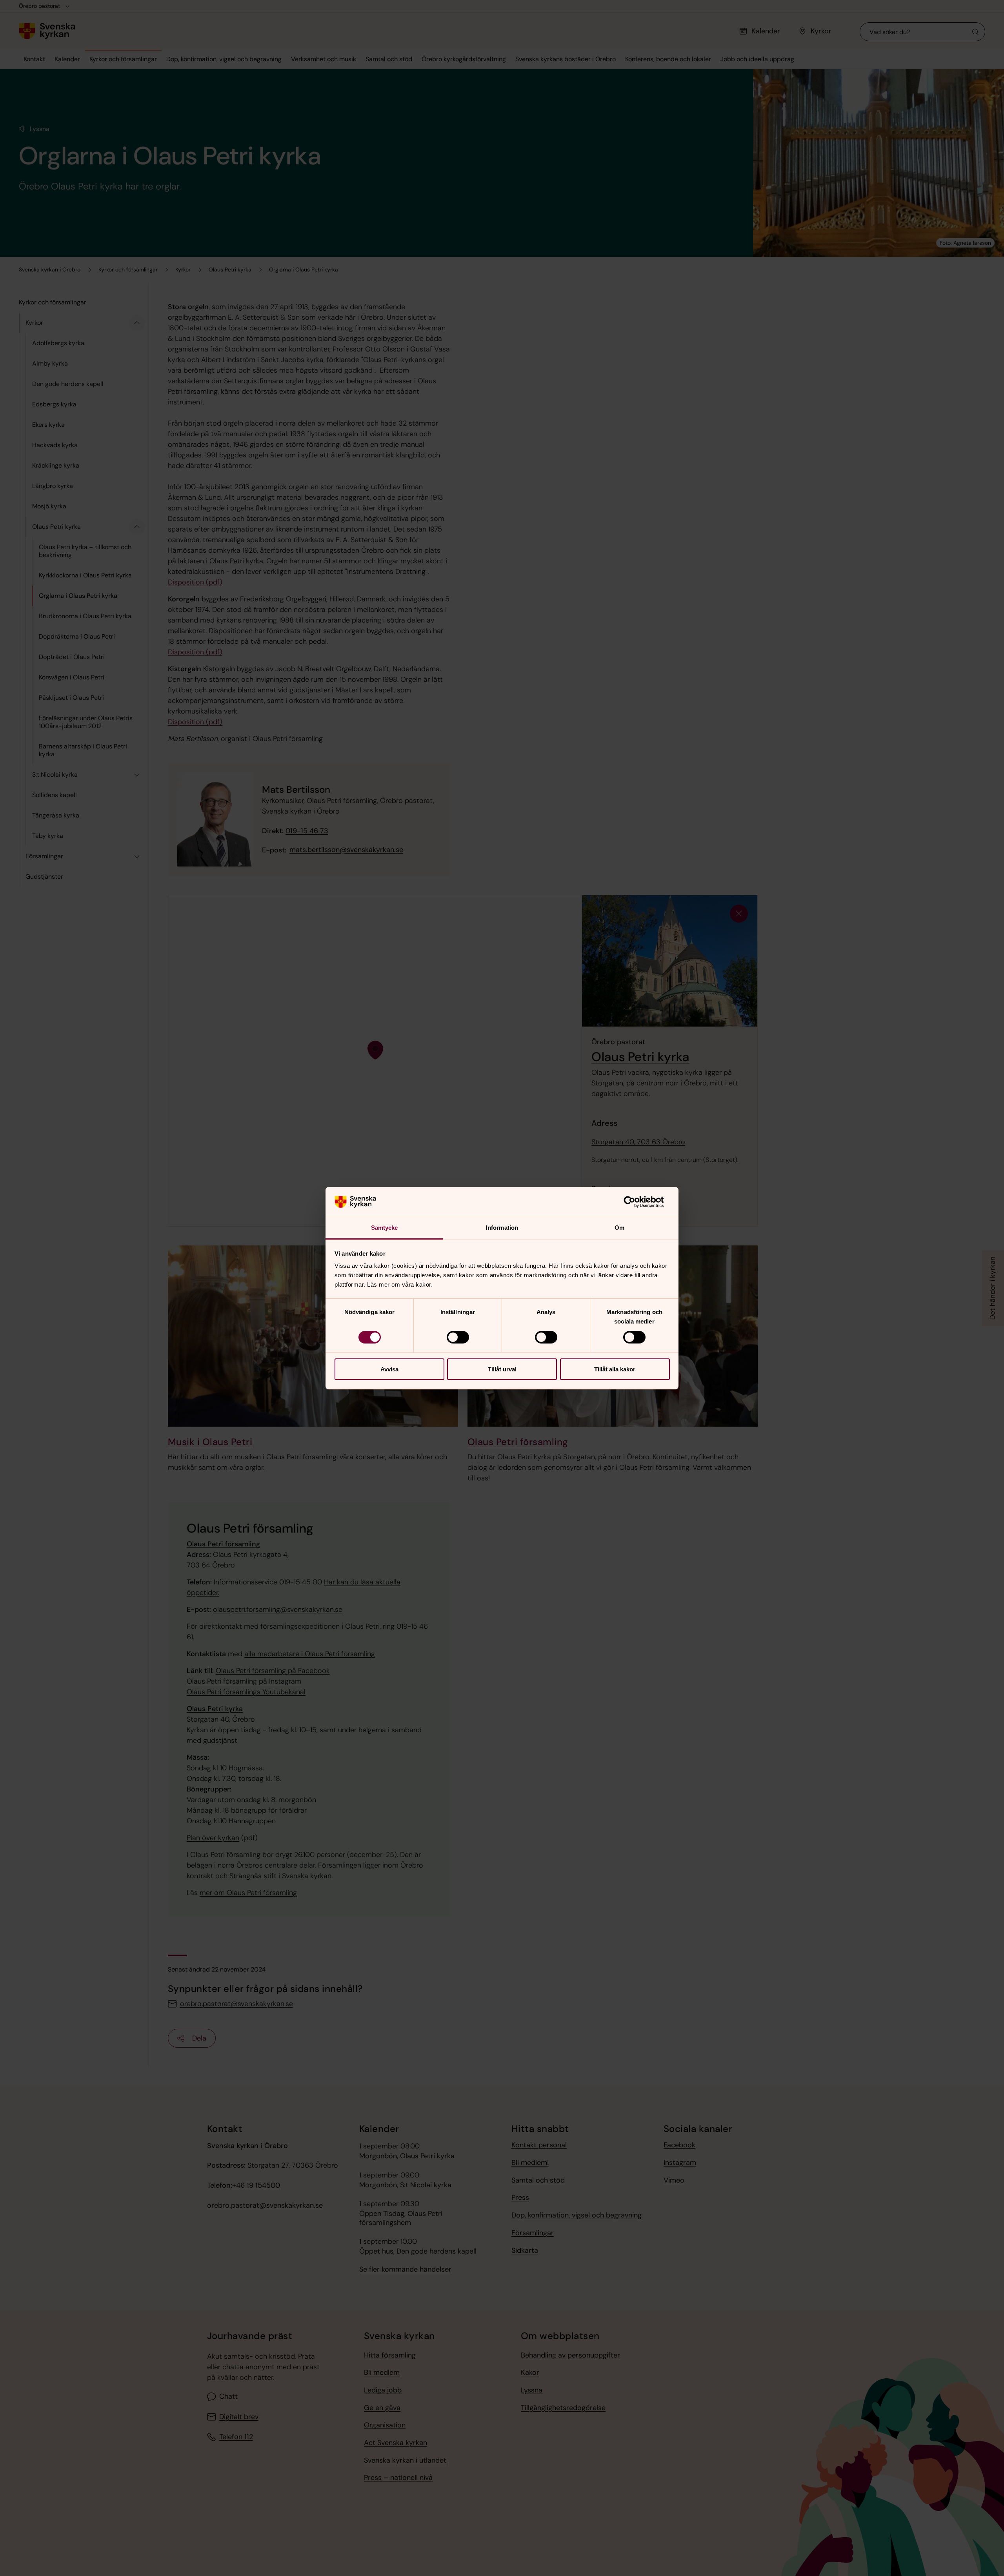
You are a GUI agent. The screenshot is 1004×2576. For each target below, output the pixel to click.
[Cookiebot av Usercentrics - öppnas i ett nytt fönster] (636, 1202)
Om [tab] (619, 1228)
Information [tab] (502, 1228)
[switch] (458, 1337)
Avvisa (389, 1369)
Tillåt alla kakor (615, 1369)
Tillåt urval (502, 1369)
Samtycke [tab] (385, 1228)
